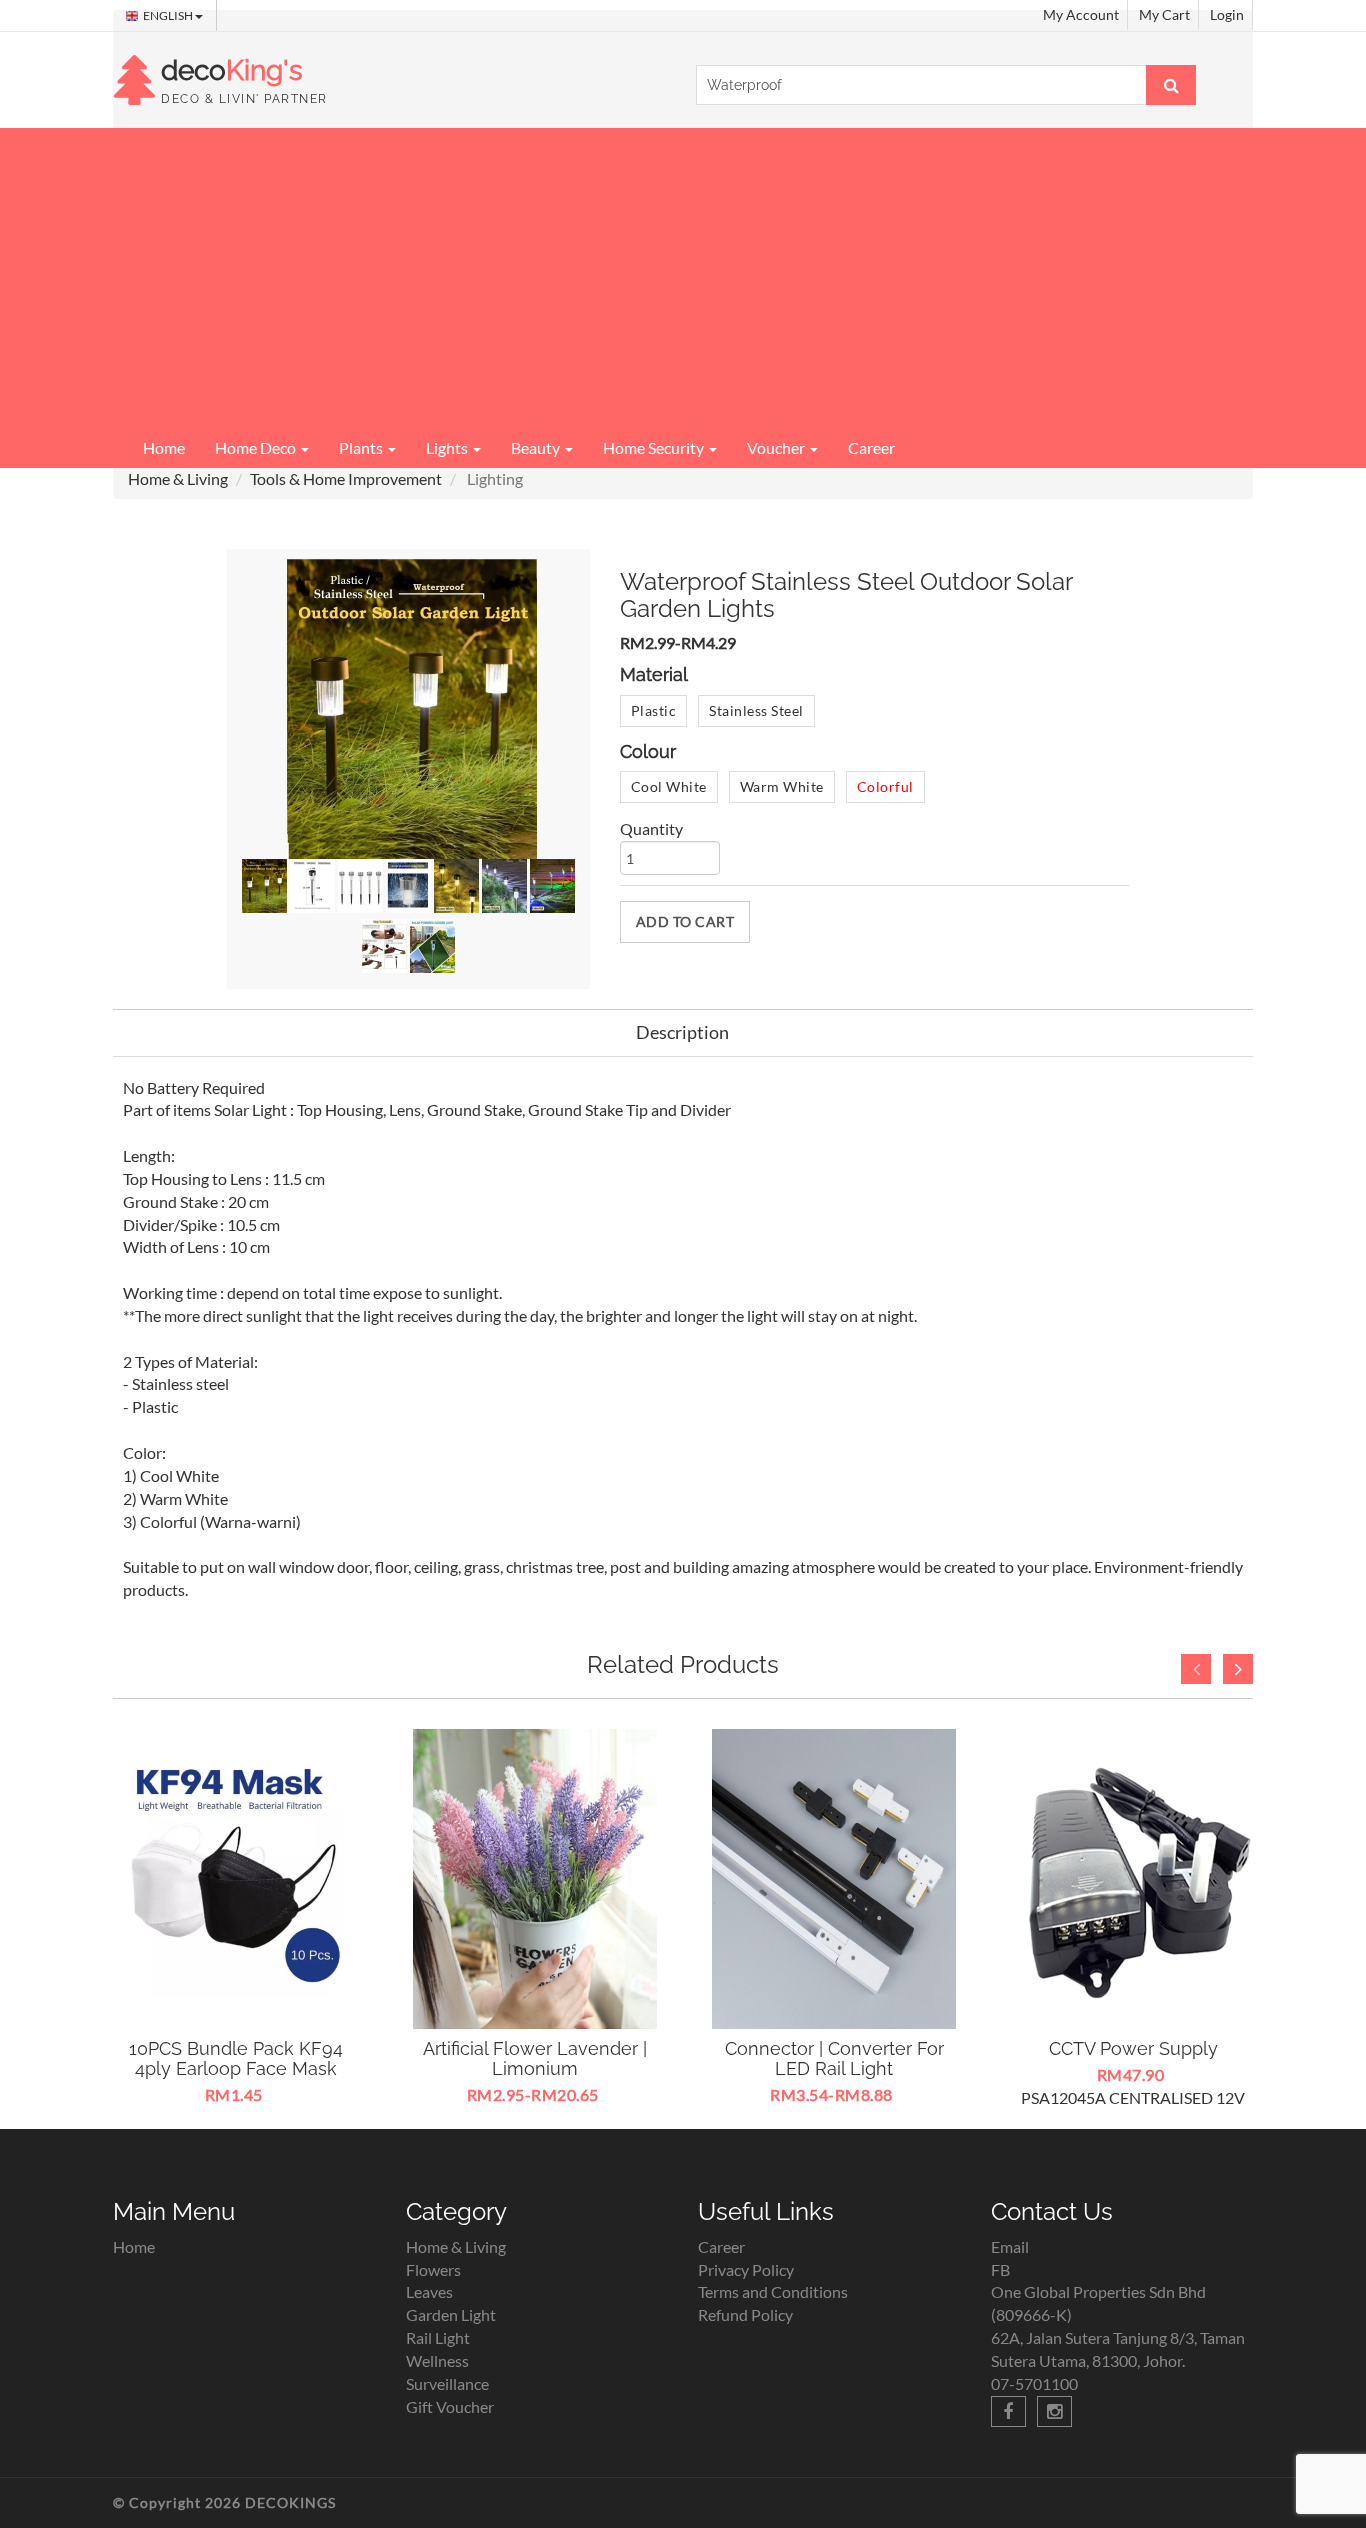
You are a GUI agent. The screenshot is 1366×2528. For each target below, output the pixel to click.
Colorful (885, 786)
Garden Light (451, 2314)
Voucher (777, 447)
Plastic (654, 710)
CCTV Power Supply (1133, 2048)
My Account (1081, 14)
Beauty (537, 447)
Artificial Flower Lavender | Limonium (535, 2058)
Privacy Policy (746, 2269)
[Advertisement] (683, 278)
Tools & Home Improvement (346, 478)
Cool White (669, 786)
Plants (362, 447)
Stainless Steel (756, 710)
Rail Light (438, 2337)
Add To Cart (685, 921)
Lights (448, 447)
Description (682, 1032)
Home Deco (257, 447)
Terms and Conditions (773, 2291)
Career (871, 447)
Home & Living (178, 478)
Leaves (429, 2291)
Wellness (437, 2360)
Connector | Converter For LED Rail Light (834, 2058)
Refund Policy (745, 2314)
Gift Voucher (450, 2406)
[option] (236, 1919)
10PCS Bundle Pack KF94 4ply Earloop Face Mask (236, 2058)
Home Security (655, 447)
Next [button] (1238, 1669)
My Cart (1164, 14)
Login (1227, 14)
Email (1010, 2246)
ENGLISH (169, 15)
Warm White (782, 786)
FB (1000, 2269)
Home (164, 447)
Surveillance (447, 2383)
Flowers (433, 2269)
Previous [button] (1196, 1669)
